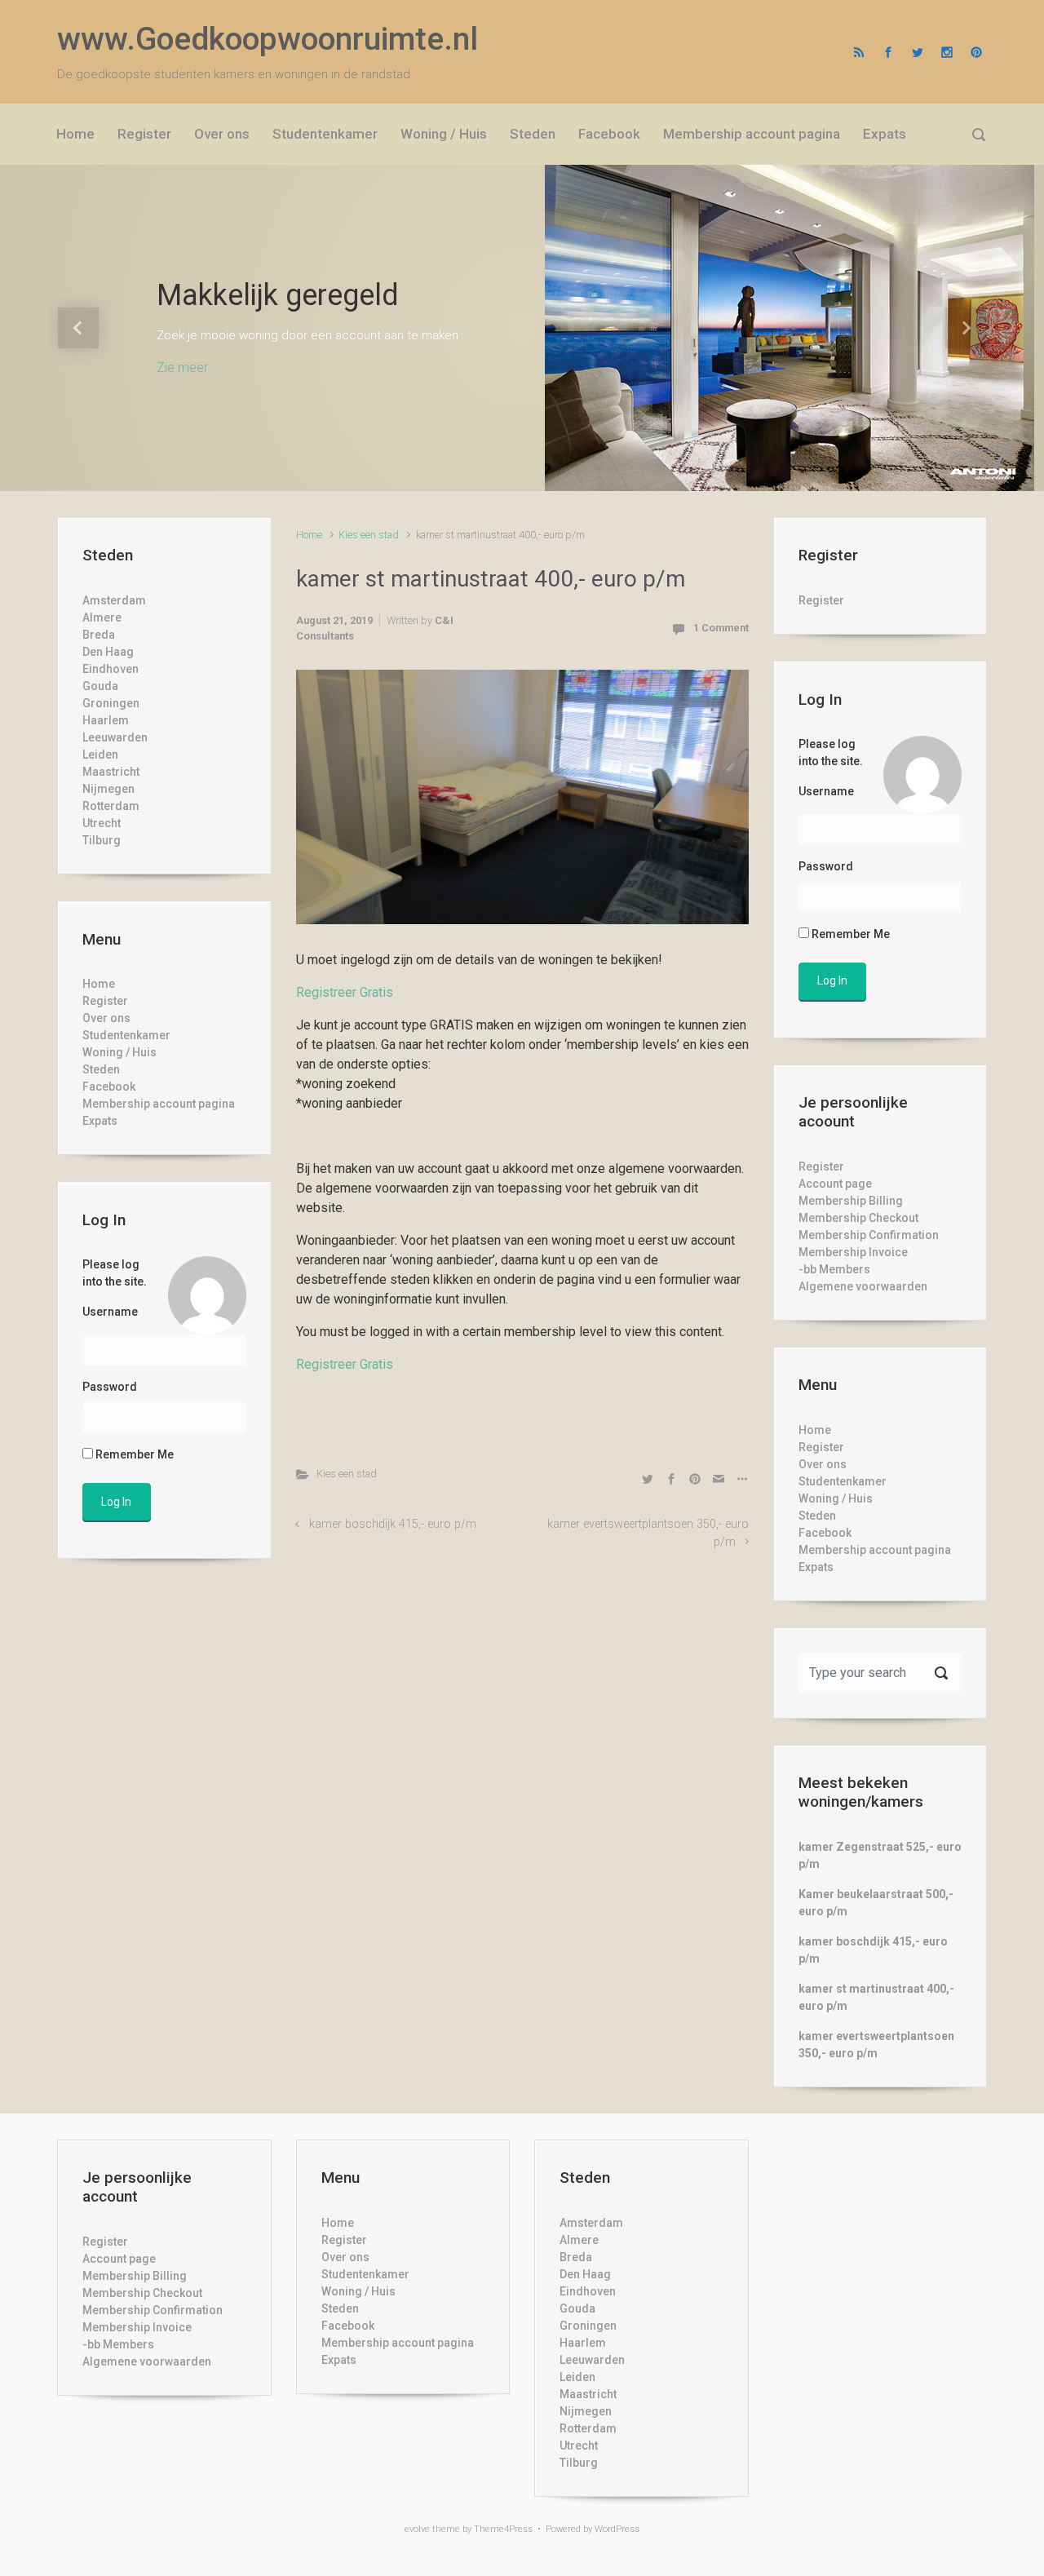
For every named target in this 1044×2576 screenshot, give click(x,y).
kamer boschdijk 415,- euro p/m (393, 1524)
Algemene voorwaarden (863, 1286)
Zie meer (182, 367)
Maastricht (111, 772)
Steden (101, 1069)
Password (110, 1387)
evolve (417, 2529)
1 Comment (721, 628)
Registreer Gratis (345, 992)
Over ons (106, 1018)
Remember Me (133, 1454)
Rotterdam (111, 806)
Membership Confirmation (869, 1235)
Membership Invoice (853, 1252)
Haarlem (106, 720)
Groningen (111, 703)
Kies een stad (369, 535)
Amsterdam (114, 600)
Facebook (109, 1087)
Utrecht (102, 823)
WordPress (617, 2529)
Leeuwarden (115, 737)
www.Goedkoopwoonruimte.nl (268, 39)
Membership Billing (851, 1201)
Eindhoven (111, 669)
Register (105, 1001)
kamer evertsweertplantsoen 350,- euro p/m (876, 2045)
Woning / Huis (119, 1052)
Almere (102, 617)
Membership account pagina (159, 1104)
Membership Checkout (858, 1218)
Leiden (100, 755)
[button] (78, 328)
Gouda (100, 686)
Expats (100, 1121)
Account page (835, 1184)
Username (110, 1312)
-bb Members (834, 1269)
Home (309, 535)
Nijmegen (108, 789)
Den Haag (108, 652)
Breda (99, 635)
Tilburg (102, 840)
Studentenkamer (126, 1035)
